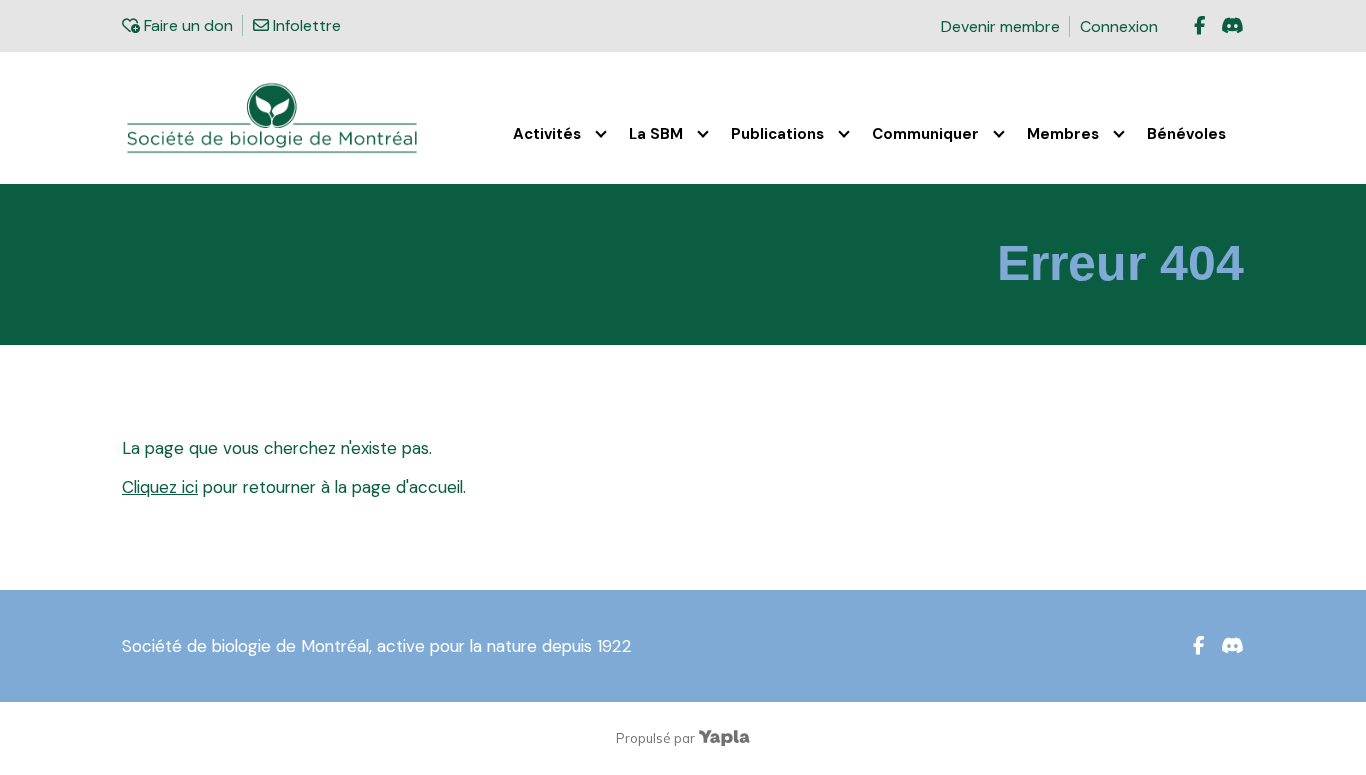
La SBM (656, 134)
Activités (547, 134)
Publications (777, 134)
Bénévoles (1186, 134)
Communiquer (925, 134)
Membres (1063, 134)
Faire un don (186, 25)
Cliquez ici (160, 487)
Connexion (1119, 26)
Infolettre (304, 25)
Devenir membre (1000, 26)
